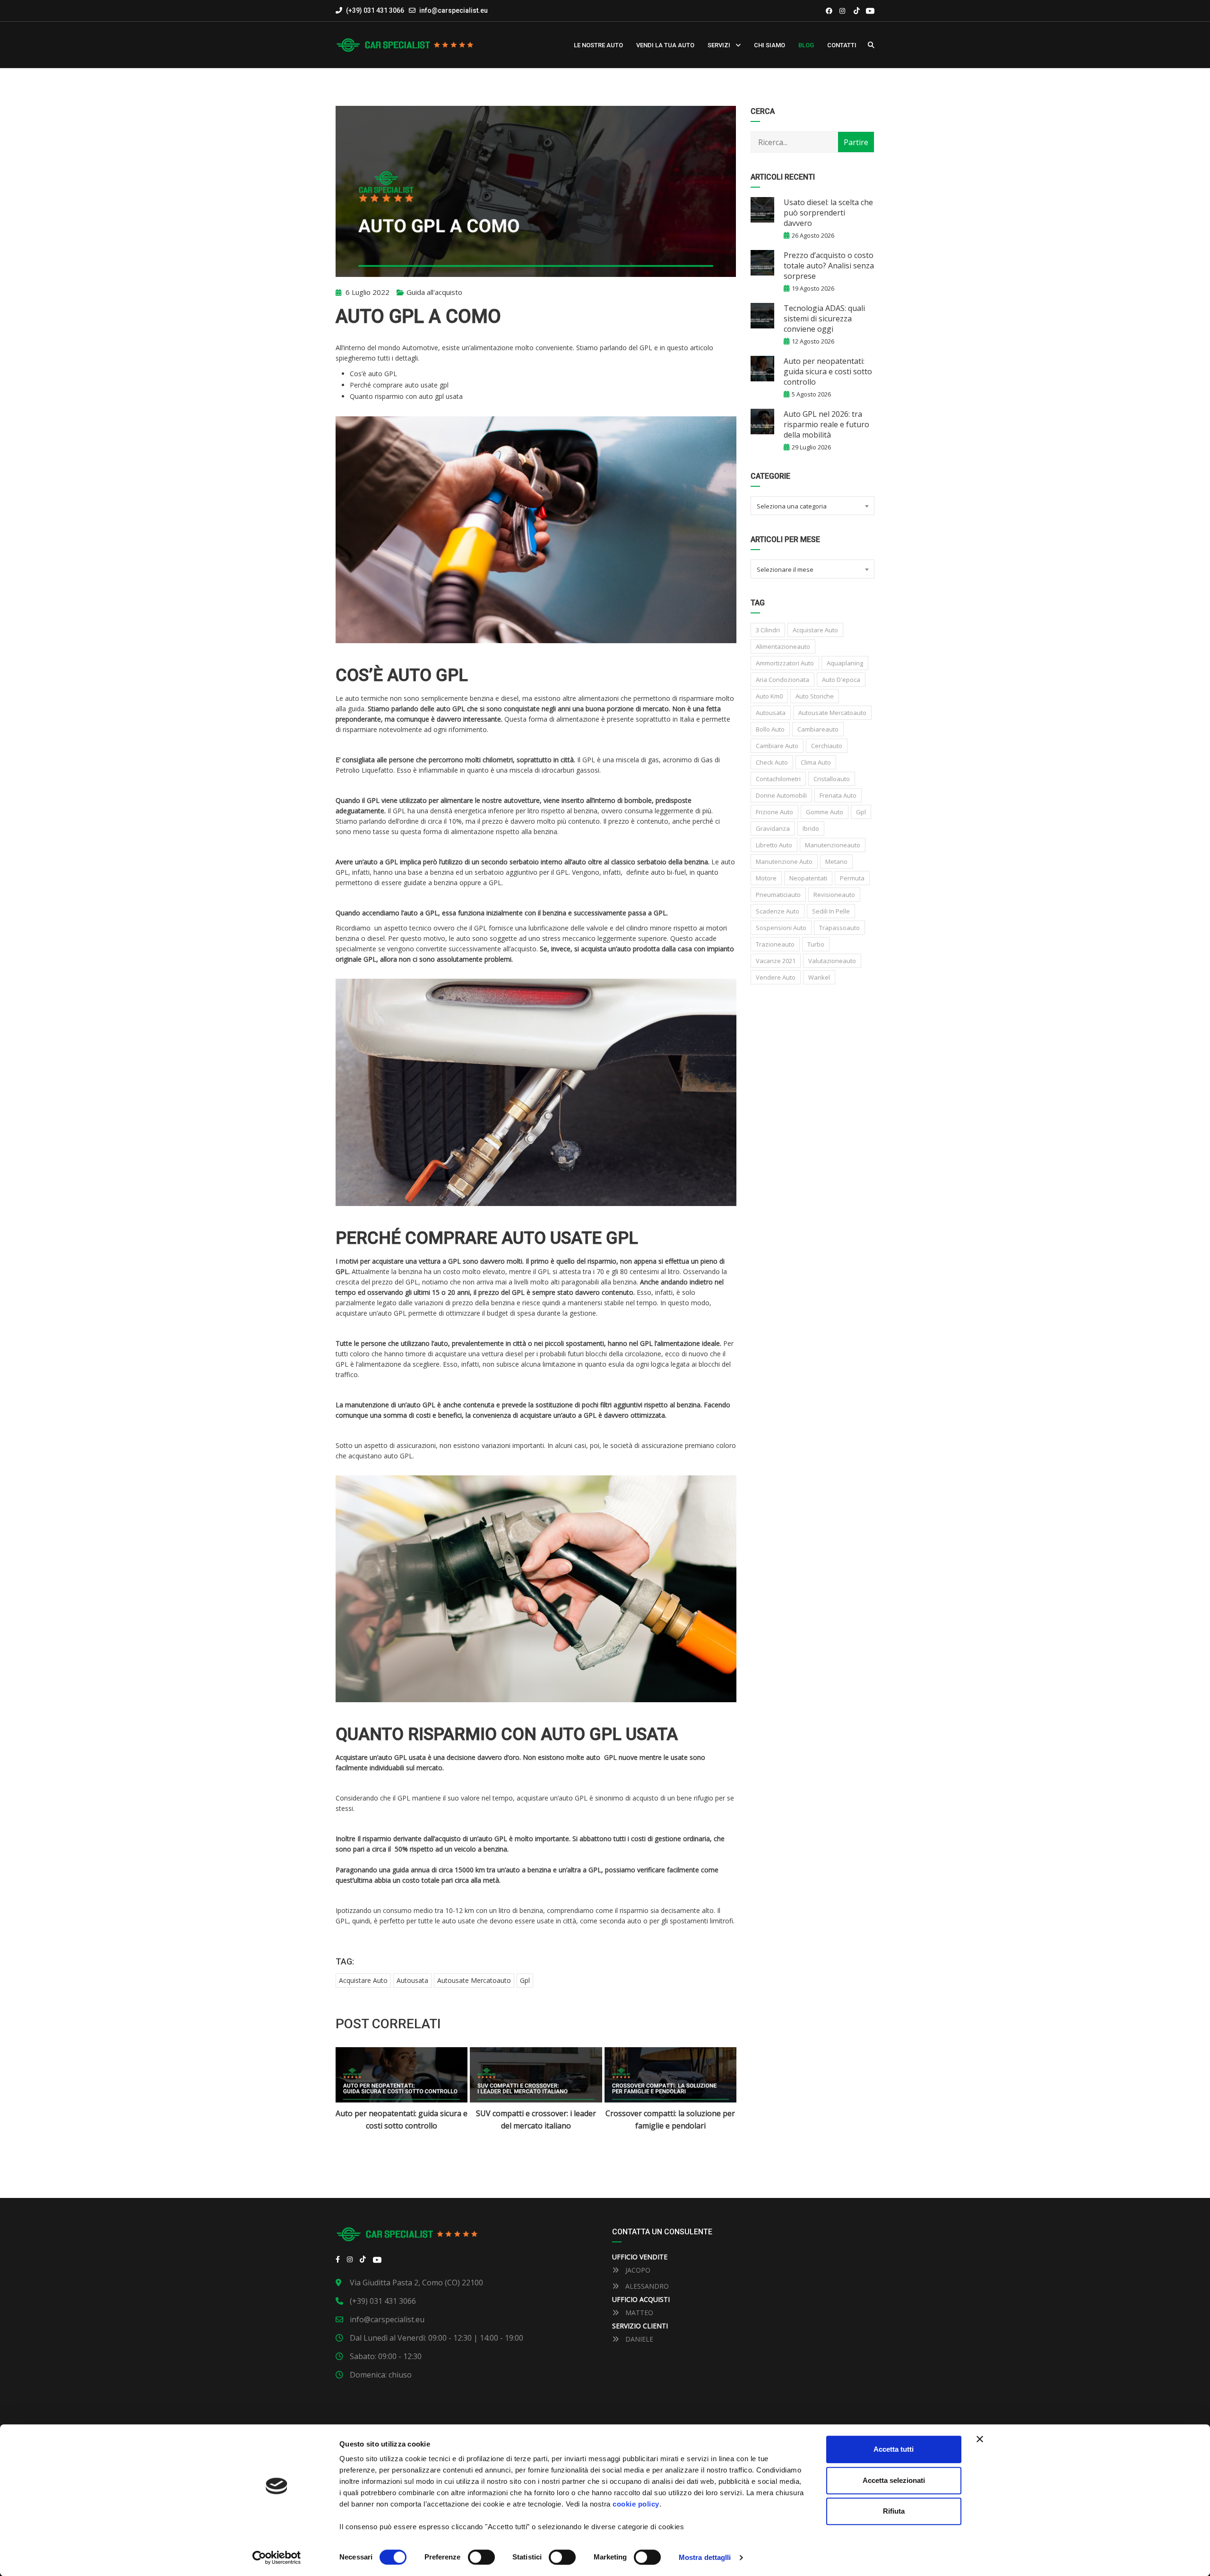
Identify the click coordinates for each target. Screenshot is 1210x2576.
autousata (412, 1980)
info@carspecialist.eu (454, 10)
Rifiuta (894, 2511)
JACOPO (637, 2270)
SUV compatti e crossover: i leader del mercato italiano (402, 2119)
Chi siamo (769, 45)
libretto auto (774, 845)
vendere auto (776, 977)
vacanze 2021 (776, 961)
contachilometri (778, 779)
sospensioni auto (781, 928)
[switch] (481, 2557)
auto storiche (815, 696)
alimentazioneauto (783, 646)
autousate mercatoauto (474, 1980)
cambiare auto (777, 746)
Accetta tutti (894, 2449)
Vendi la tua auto (665, 45)
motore (766, 878)
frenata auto (838, 795)
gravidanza (773, 828)
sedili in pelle (831, 911)
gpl (525, 1980)
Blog (806, 45)
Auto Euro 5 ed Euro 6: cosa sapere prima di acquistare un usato (670, 2119)
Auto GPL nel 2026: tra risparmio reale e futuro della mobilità (826, 424)
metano (836, 862)
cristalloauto (832, 779)
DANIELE (638, 2339)
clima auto (816, 762)
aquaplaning (845, 663)
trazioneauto (775, 944)
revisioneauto (834, 895)
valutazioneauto (832, 961)
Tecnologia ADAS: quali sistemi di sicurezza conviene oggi (824, 319)
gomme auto (825, 812)
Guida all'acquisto (434, 292)
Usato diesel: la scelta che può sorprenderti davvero (828, 213)
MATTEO (638, 2313)
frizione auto (774, 812)
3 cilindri (768, 630)
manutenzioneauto (833, 845)
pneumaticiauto (778, 895)
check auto (772, 762)
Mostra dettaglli (705, 2557)
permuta (852, 878)
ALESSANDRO (646, 2286)
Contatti (842, 45)
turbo (816, 944)
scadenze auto (778, 911)
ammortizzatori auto (785, 663)
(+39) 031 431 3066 (374, 10)
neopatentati (808, 878)
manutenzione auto (784, 862)
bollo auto (770, 729)
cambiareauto (818, 729)
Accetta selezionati (894, 2480)
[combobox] (813, 506)
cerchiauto (827, 746)
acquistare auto (363, 1980)
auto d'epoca (841, 680)
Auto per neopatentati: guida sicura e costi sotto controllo (828, 371)
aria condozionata (782, 680)
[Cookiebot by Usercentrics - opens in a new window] (277, 2558)
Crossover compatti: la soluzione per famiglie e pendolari (536, 2119)
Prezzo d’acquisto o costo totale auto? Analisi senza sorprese (829, 266)
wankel (819, 977)
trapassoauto (839, 928)
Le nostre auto (598, 45)
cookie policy (636, 2504)
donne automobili (781, 795)
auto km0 (769, 696)
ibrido (811, 828)
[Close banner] (980, 2439)
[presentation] (354, 2090)
